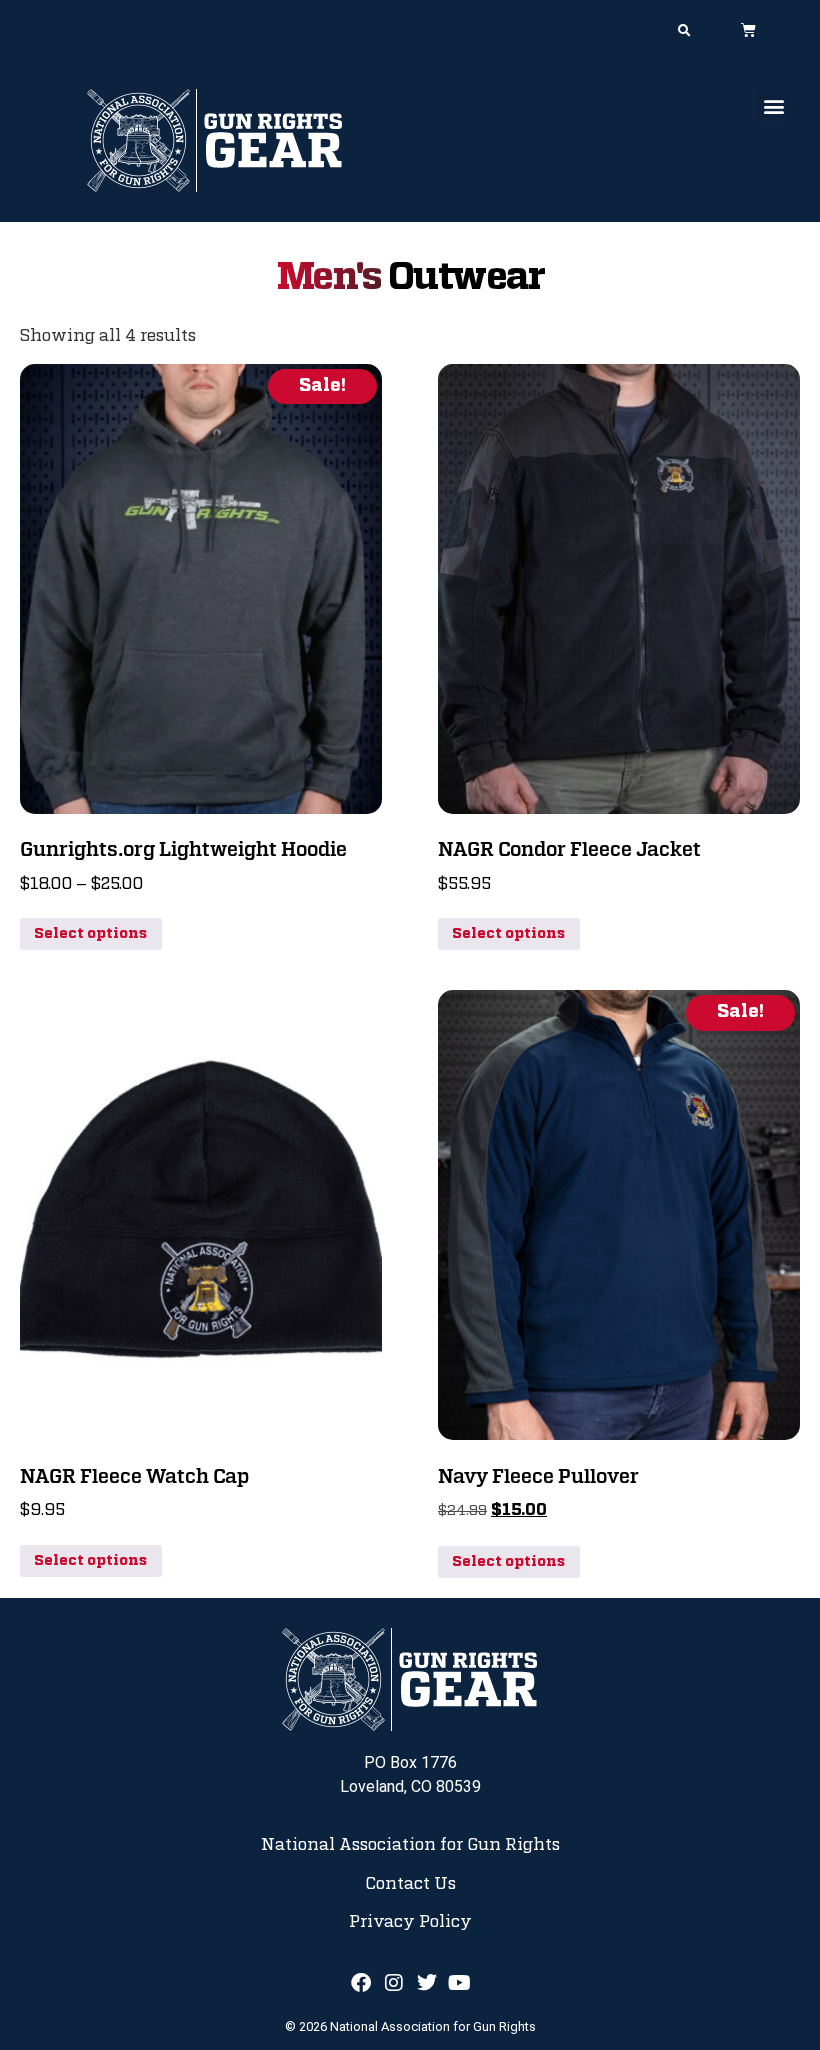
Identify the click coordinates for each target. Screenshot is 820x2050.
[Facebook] (361, 1983)
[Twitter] (427, 1983)
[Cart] (748, 29)
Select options (90, 934)
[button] (684, 30)
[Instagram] (394, 1983)
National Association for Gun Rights (410, 1845)
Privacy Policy (410, 1922)
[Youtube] (460, 1983)
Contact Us (410, 1884)
